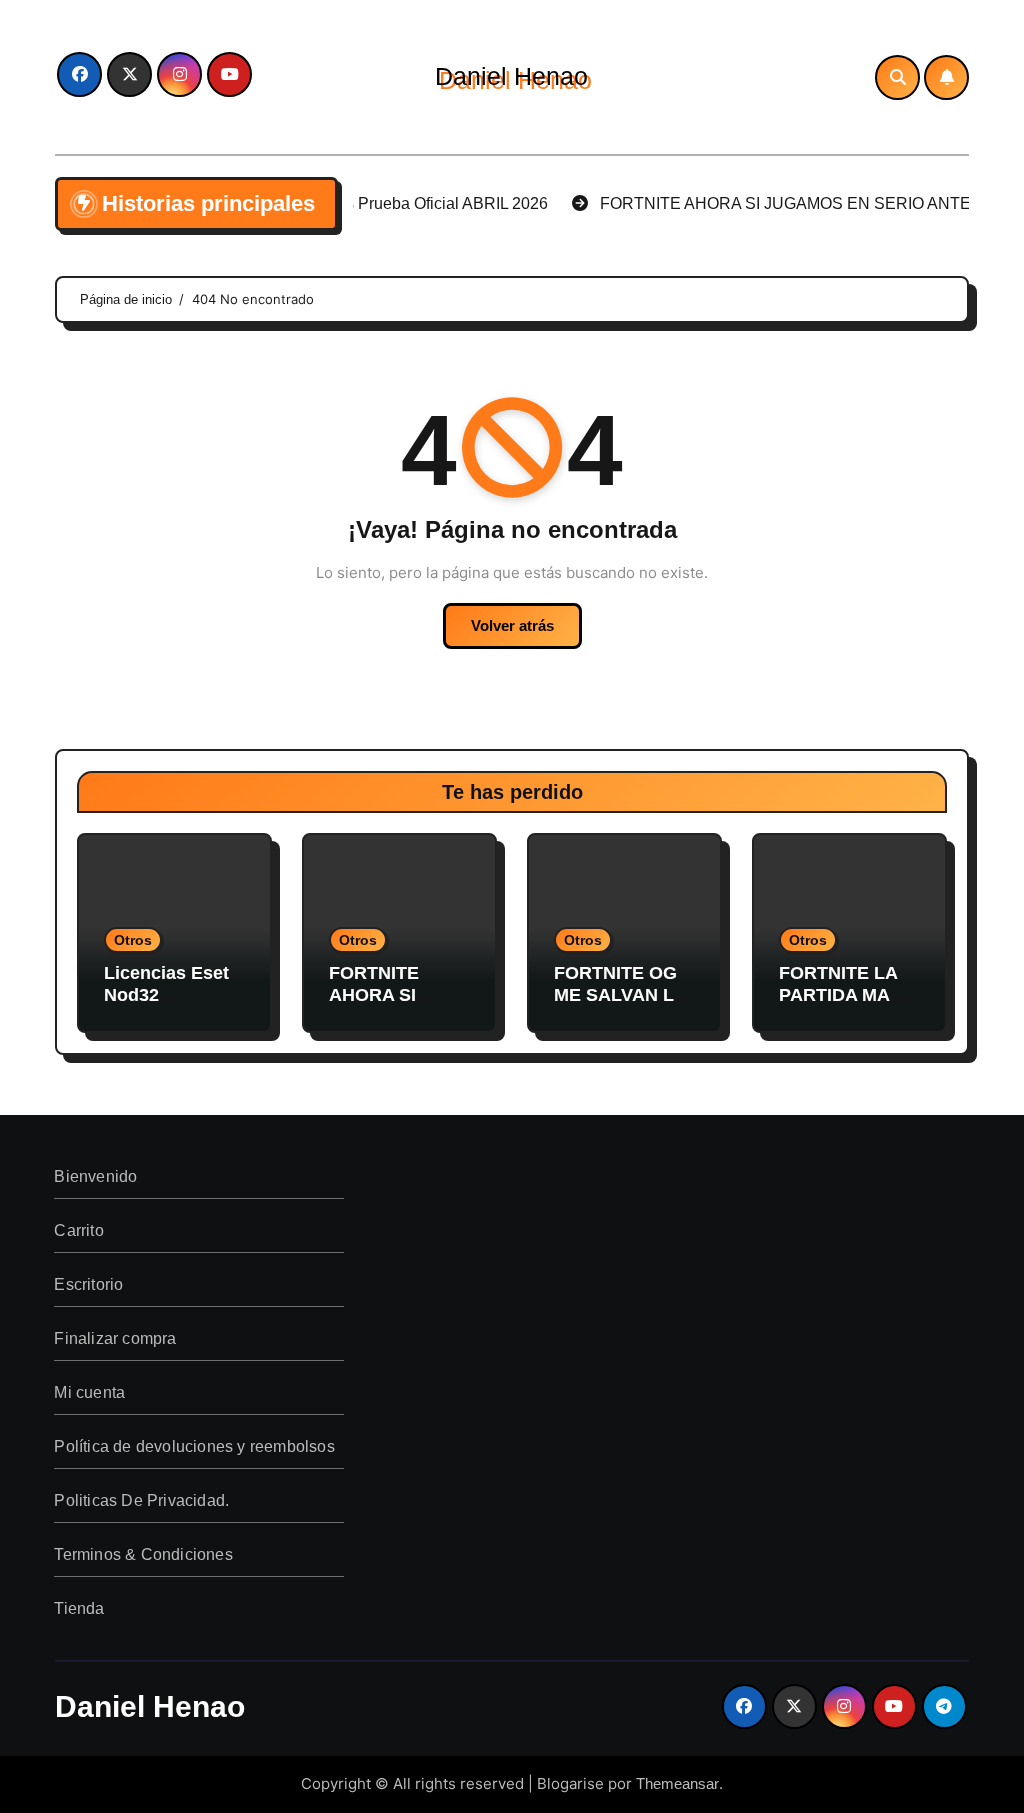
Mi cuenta (90, 1392)
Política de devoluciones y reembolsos (195, 1446)
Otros (133, 940)
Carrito (79, 1230)
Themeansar (677, 1783)
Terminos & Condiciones (144, 1554)
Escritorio (89, 1284)
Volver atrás (512, 625)
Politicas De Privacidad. (142, 1500)
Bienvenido (96, 1176)
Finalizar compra (116, 1338)
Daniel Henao (511, 76)
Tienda (80, 1608)
